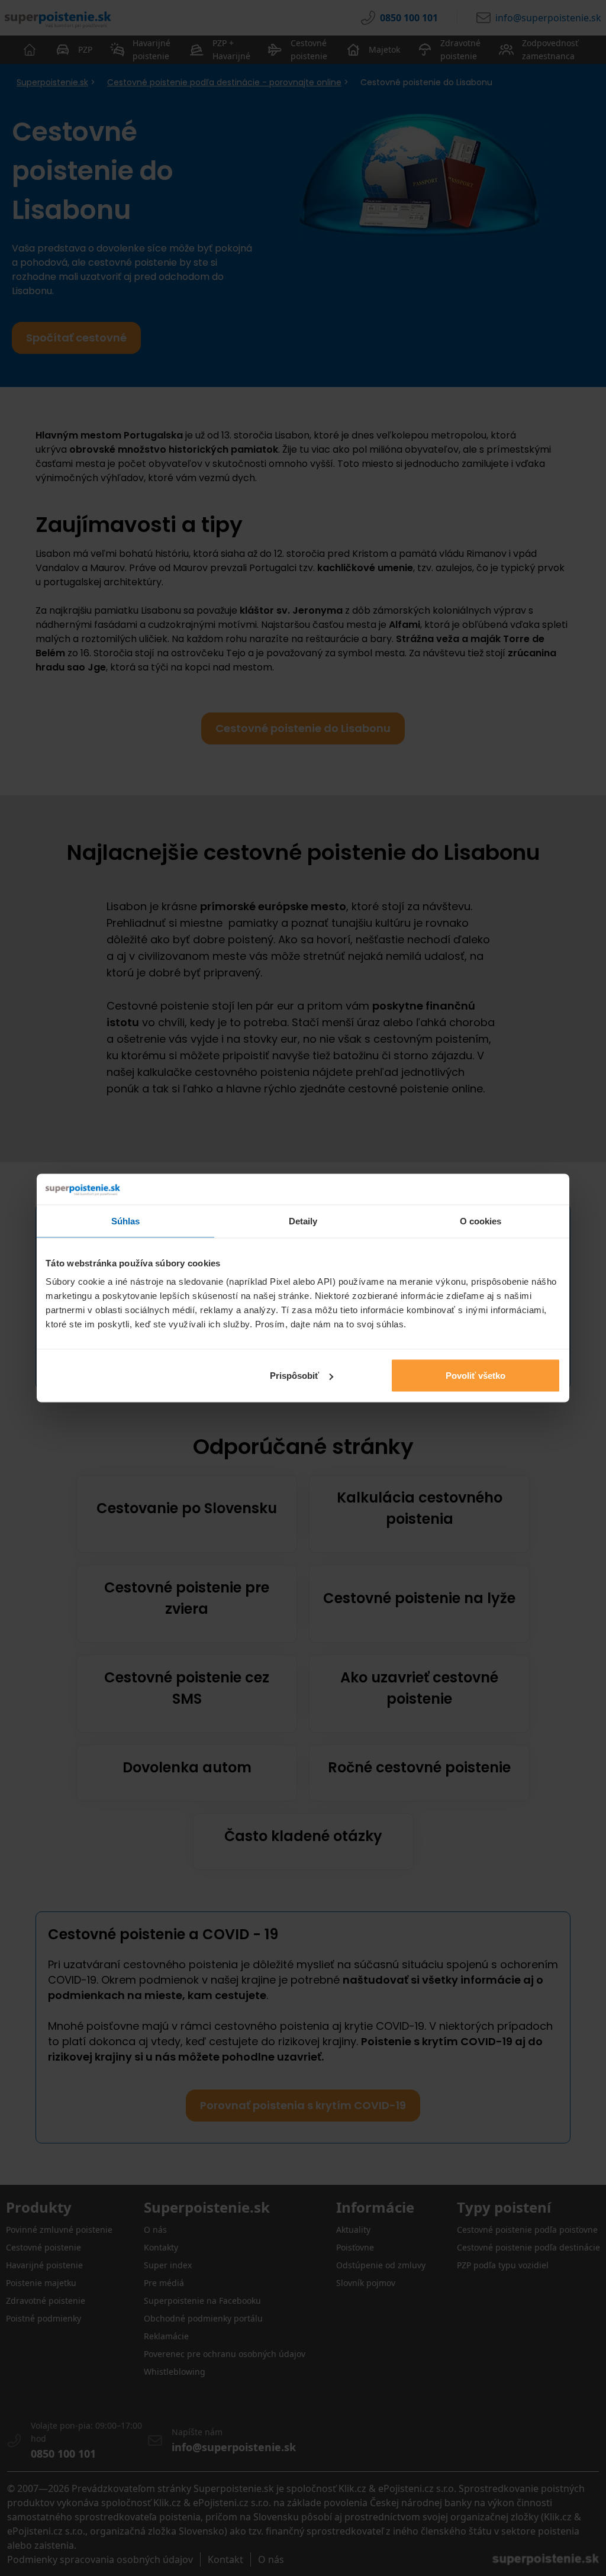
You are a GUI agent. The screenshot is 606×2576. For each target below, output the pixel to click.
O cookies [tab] (481, 1221)
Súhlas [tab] (126, 1221)
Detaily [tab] (303, 1221)
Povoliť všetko (476, 1376)
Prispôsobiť (294, 1376)
